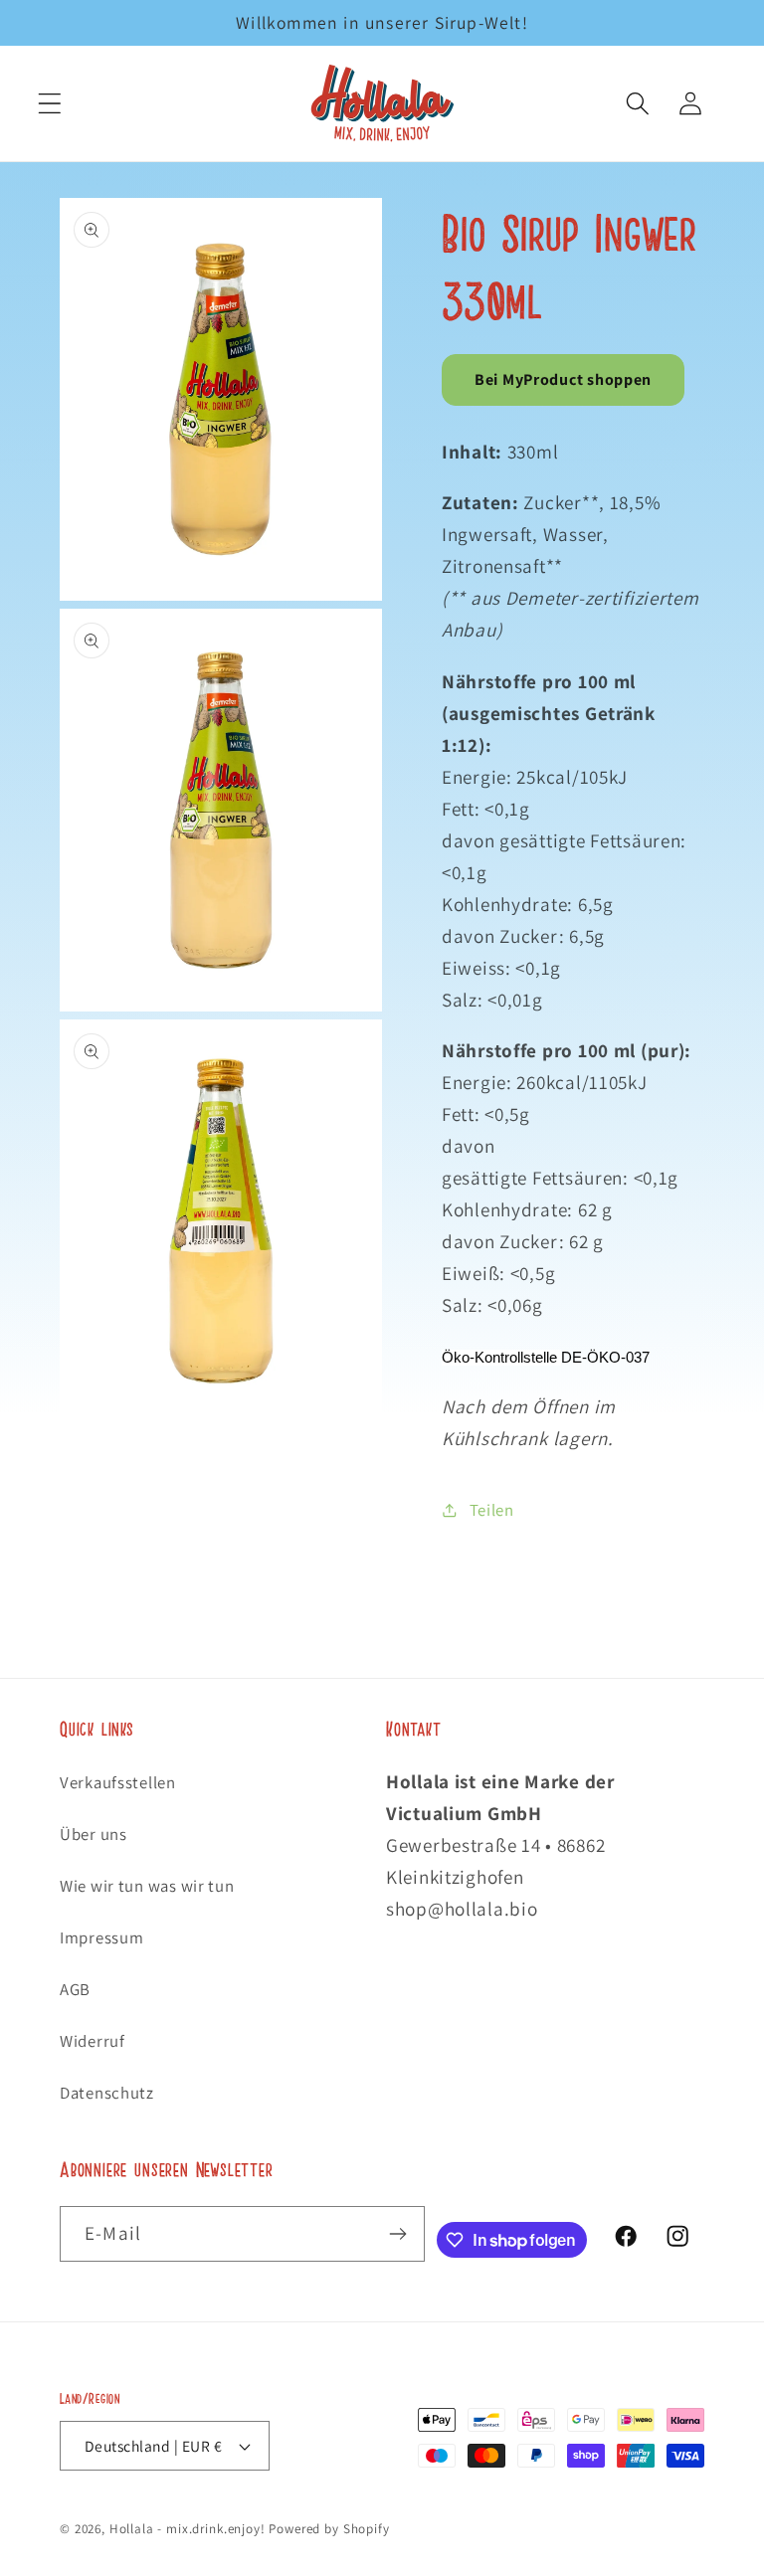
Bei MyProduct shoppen (563, 379)
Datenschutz (107, 2093)
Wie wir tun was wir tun (147, 1886)
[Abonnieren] (397, 2234)
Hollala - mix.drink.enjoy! (188, 2529)
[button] (50, 104)
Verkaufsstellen (118, 1782)
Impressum (101, 1937)
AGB (75, 1989)
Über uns (94, 1834)
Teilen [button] (492, 1510)
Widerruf (93, 2041)
